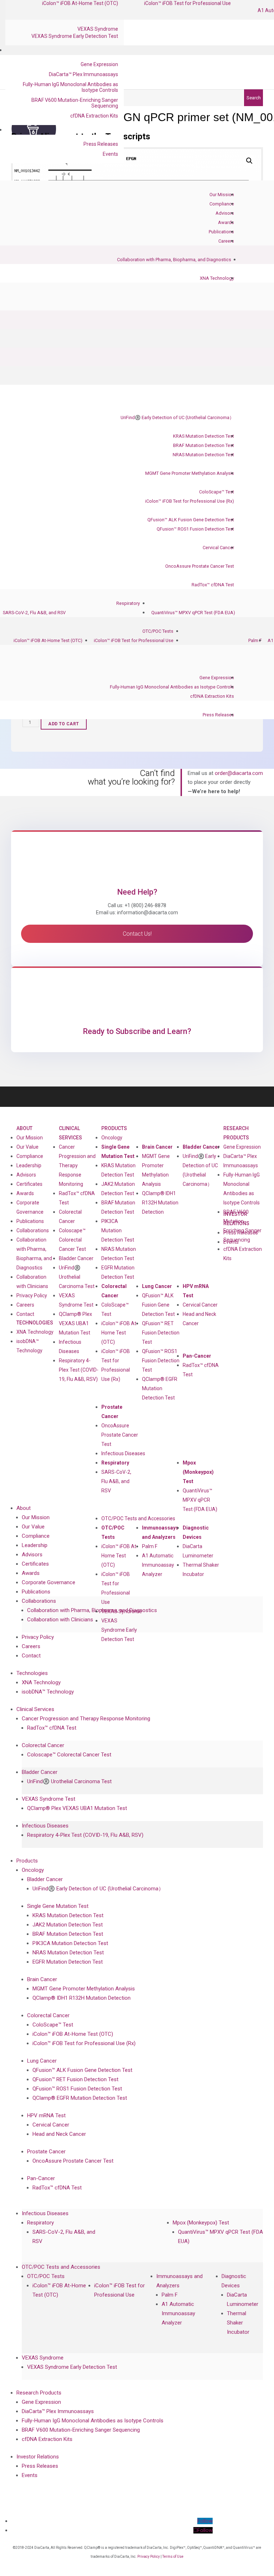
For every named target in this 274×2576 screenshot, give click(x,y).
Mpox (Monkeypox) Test (198, 1472)
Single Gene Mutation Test (118, 1152)
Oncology (112, 1138)
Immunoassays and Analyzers (160, 1532)
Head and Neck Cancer (199, 1319)
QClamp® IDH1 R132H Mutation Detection (160, 1203)
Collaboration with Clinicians (32, 1282)
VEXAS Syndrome (98, 29)
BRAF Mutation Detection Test (204, 445)
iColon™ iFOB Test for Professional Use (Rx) (190, 501)
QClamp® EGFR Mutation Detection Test (160, 1388)
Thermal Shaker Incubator (201, 1570)
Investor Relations (38, 2457)
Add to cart (64, 724)
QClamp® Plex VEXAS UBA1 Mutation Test (75, 1323)
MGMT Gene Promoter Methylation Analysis (190, 473)
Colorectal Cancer (114, 1291)
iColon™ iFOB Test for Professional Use (134, 640)
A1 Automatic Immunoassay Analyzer (158, 1565)
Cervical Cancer (218, 548)
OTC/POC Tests (158, 631)
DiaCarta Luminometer (198, 1551)
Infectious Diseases (123, 1453)
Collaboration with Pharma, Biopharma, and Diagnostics (174, 260)
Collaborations (33, 1230)
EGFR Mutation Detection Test (118, 1272)
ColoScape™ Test (217, 492)
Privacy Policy (32, 1296)
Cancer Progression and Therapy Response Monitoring (77, 1165)
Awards (226, 222)
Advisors (225, 213)
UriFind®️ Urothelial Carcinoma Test (77, 1277)
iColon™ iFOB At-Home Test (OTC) (48, 640)
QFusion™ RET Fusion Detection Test (161, 1333)
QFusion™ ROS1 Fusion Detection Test (195, 529)
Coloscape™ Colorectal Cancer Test (72, 1240)
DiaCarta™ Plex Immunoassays (83, 74)
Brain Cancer (157, 1147)
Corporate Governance (30, 1207)
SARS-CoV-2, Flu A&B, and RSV (34, 613)
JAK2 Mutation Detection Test (118, 1189)
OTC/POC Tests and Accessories (138, 1518)
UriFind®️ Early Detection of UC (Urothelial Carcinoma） (177, 417)
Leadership (29, 1165)
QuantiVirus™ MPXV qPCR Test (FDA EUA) (193, 613)
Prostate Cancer (112, 1412)
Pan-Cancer (197, 1356)
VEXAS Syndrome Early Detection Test (75, 36)
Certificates (29, 1184)
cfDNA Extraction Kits (94, 116)
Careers (226, 241)
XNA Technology (217, 278)
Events (110, 154)
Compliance (222, 204)
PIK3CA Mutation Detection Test (118, 1230)
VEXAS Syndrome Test (49, 1799)
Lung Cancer (157, 1286)
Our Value (27, 1147)
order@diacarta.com (239, 773)
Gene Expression (99, 64)
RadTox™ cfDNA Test (213, 585)
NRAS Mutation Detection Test (203, 455)
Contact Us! (137, 934)
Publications (221, 232)
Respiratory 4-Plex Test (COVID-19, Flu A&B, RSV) (79, 1370)
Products (114, 1128)
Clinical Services (70, 1133)
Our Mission (222, 195)
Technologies (35, 1323)
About (24, 1128)
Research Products (236, 1133)
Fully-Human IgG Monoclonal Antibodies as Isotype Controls (70, 87)
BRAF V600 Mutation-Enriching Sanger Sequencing (75, 103)
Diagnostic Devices (196, 1532)
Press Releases (101, 144)
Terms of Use (173, 2557)
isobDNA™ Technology (29, 1346)
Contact (25, 1314)
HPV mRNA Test (196, 1291)
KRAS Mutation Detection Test (204, 436)
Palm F (255, 640)
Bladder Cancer (76, 1258)
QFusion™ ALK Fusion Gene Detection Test (191, 520)
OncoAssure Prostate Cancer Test (200, 566)
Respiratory (128, 603)
